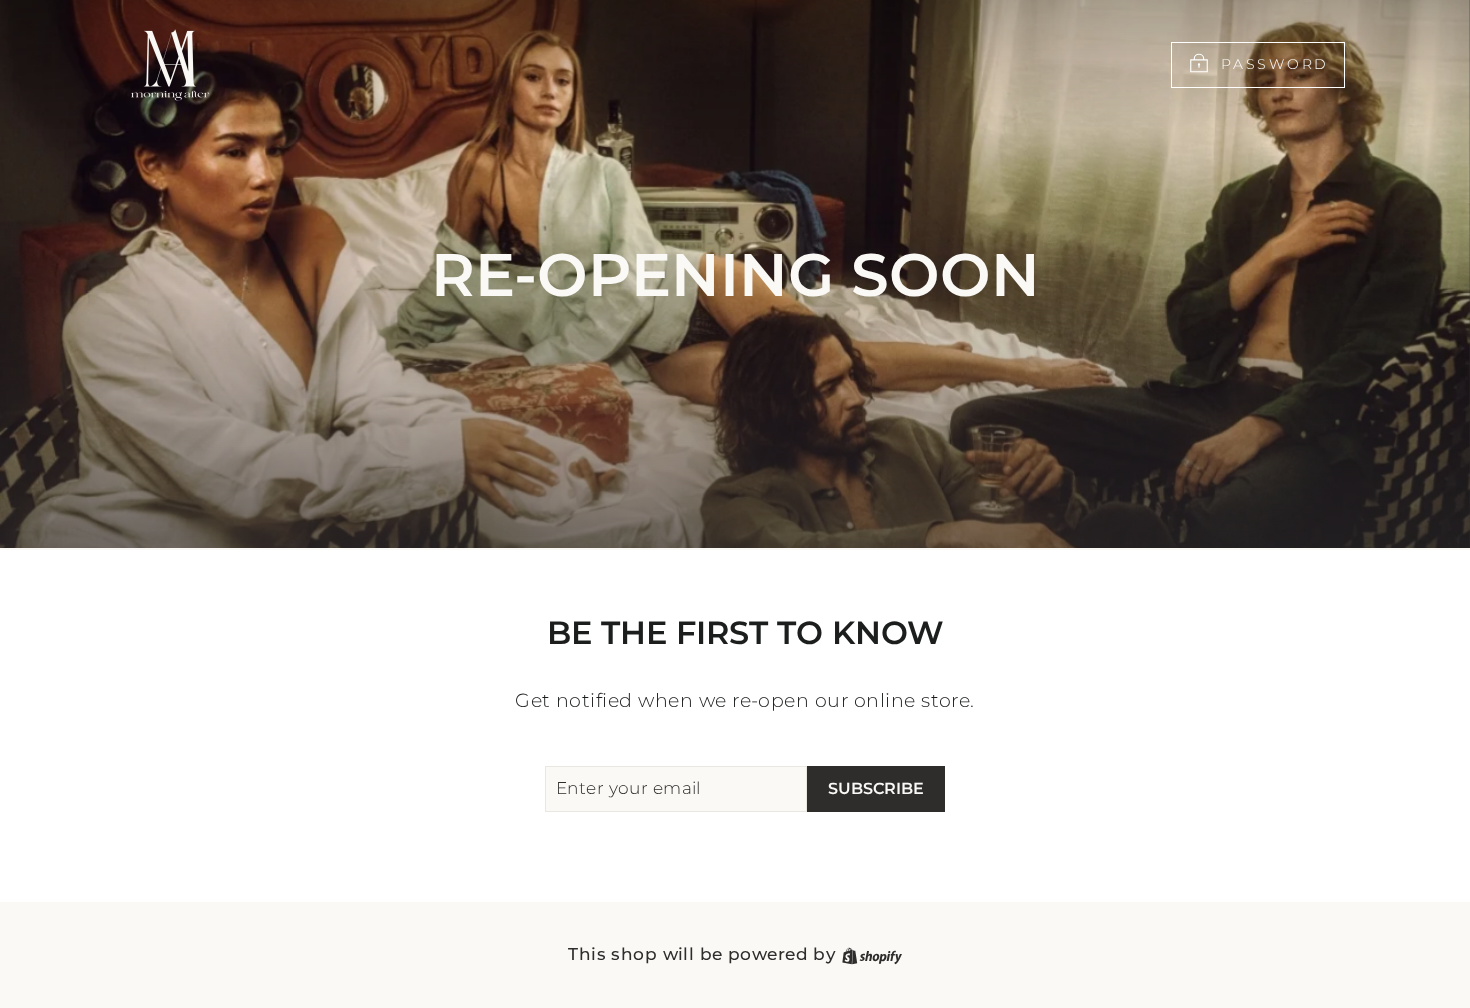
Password (1275, 64)
